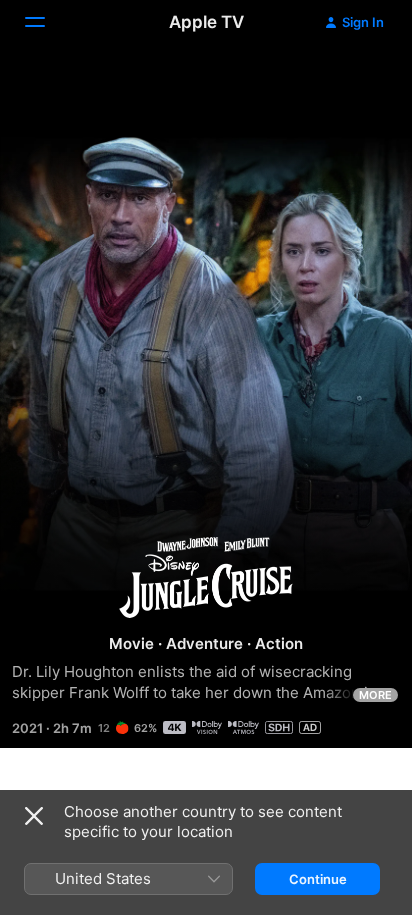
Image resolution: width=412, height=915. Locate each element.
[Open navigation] (47, 22)
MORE (375, 695)
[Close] (34, 816)
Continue (318, 879)
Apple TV (206, 22)
